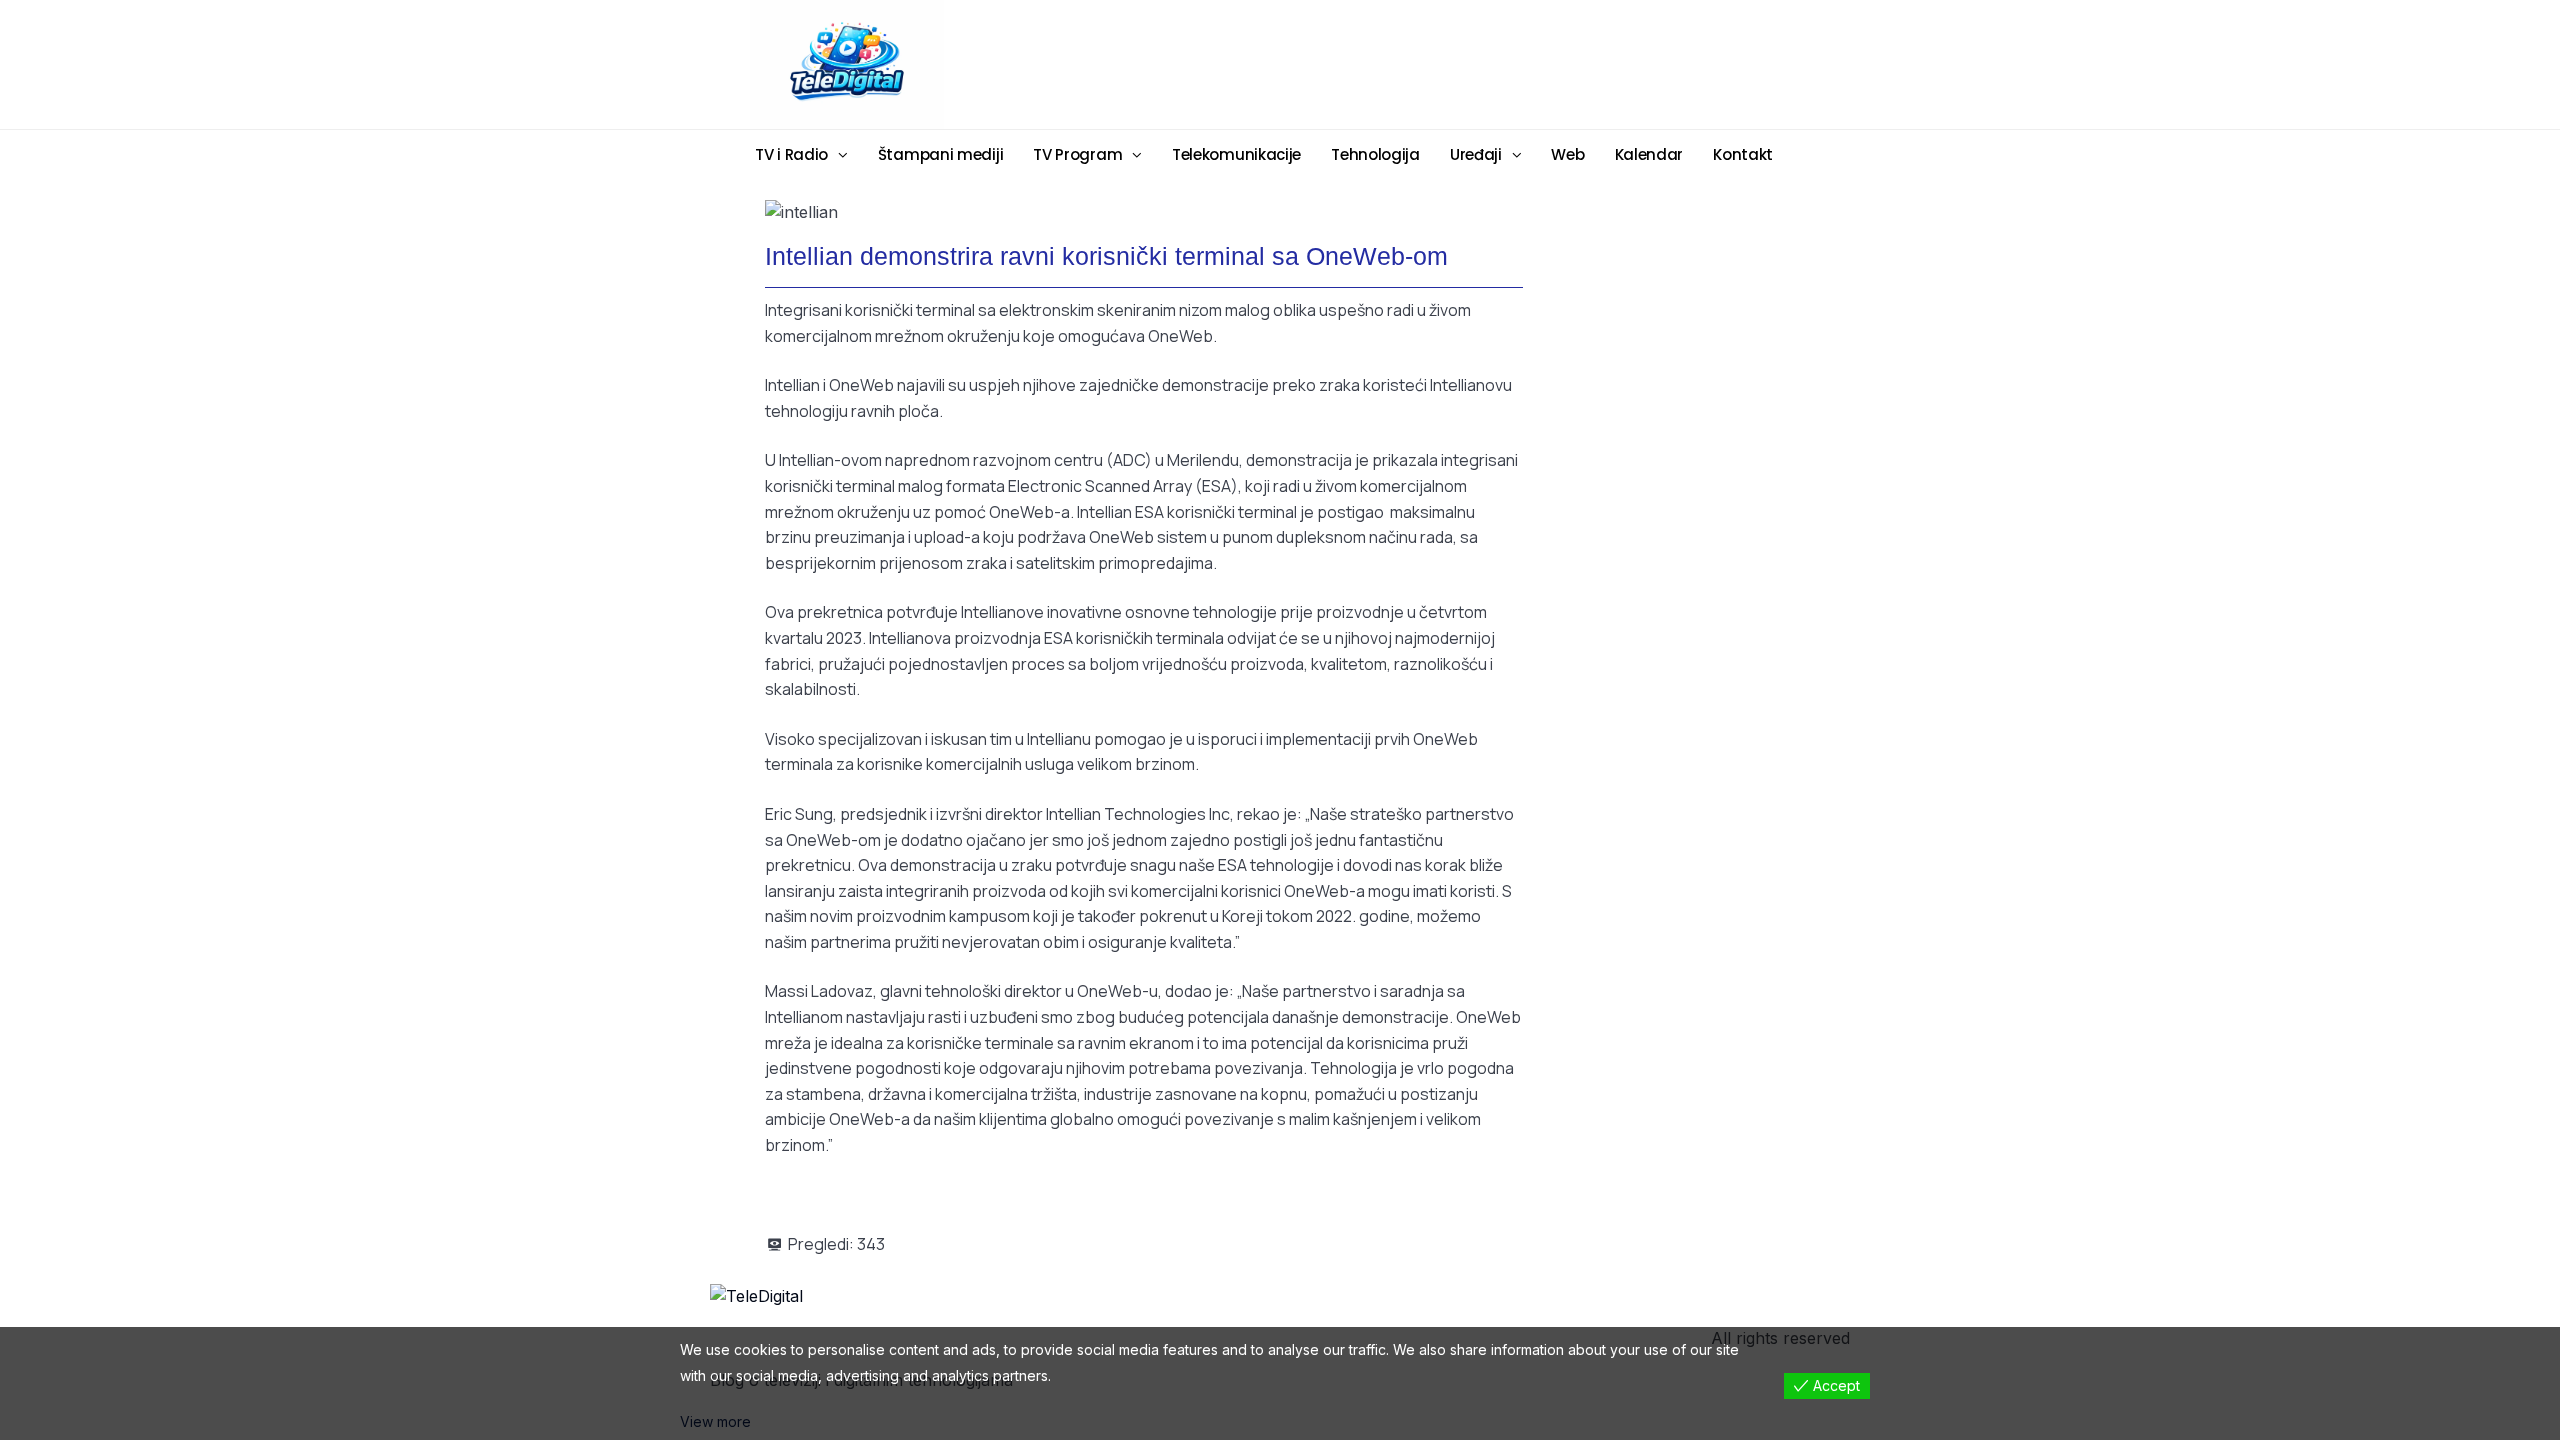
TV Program (1077, 154)
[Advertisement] (1435, 63)
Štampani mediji (941, 154)
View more (715, 1421)
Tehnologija (1375, 154)
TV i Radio (791, 154)
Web (1567, 154)
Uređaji (1476, 154)
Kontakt (1743, 154)
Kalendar (1649, 154)
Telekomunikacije (1236, 154)
